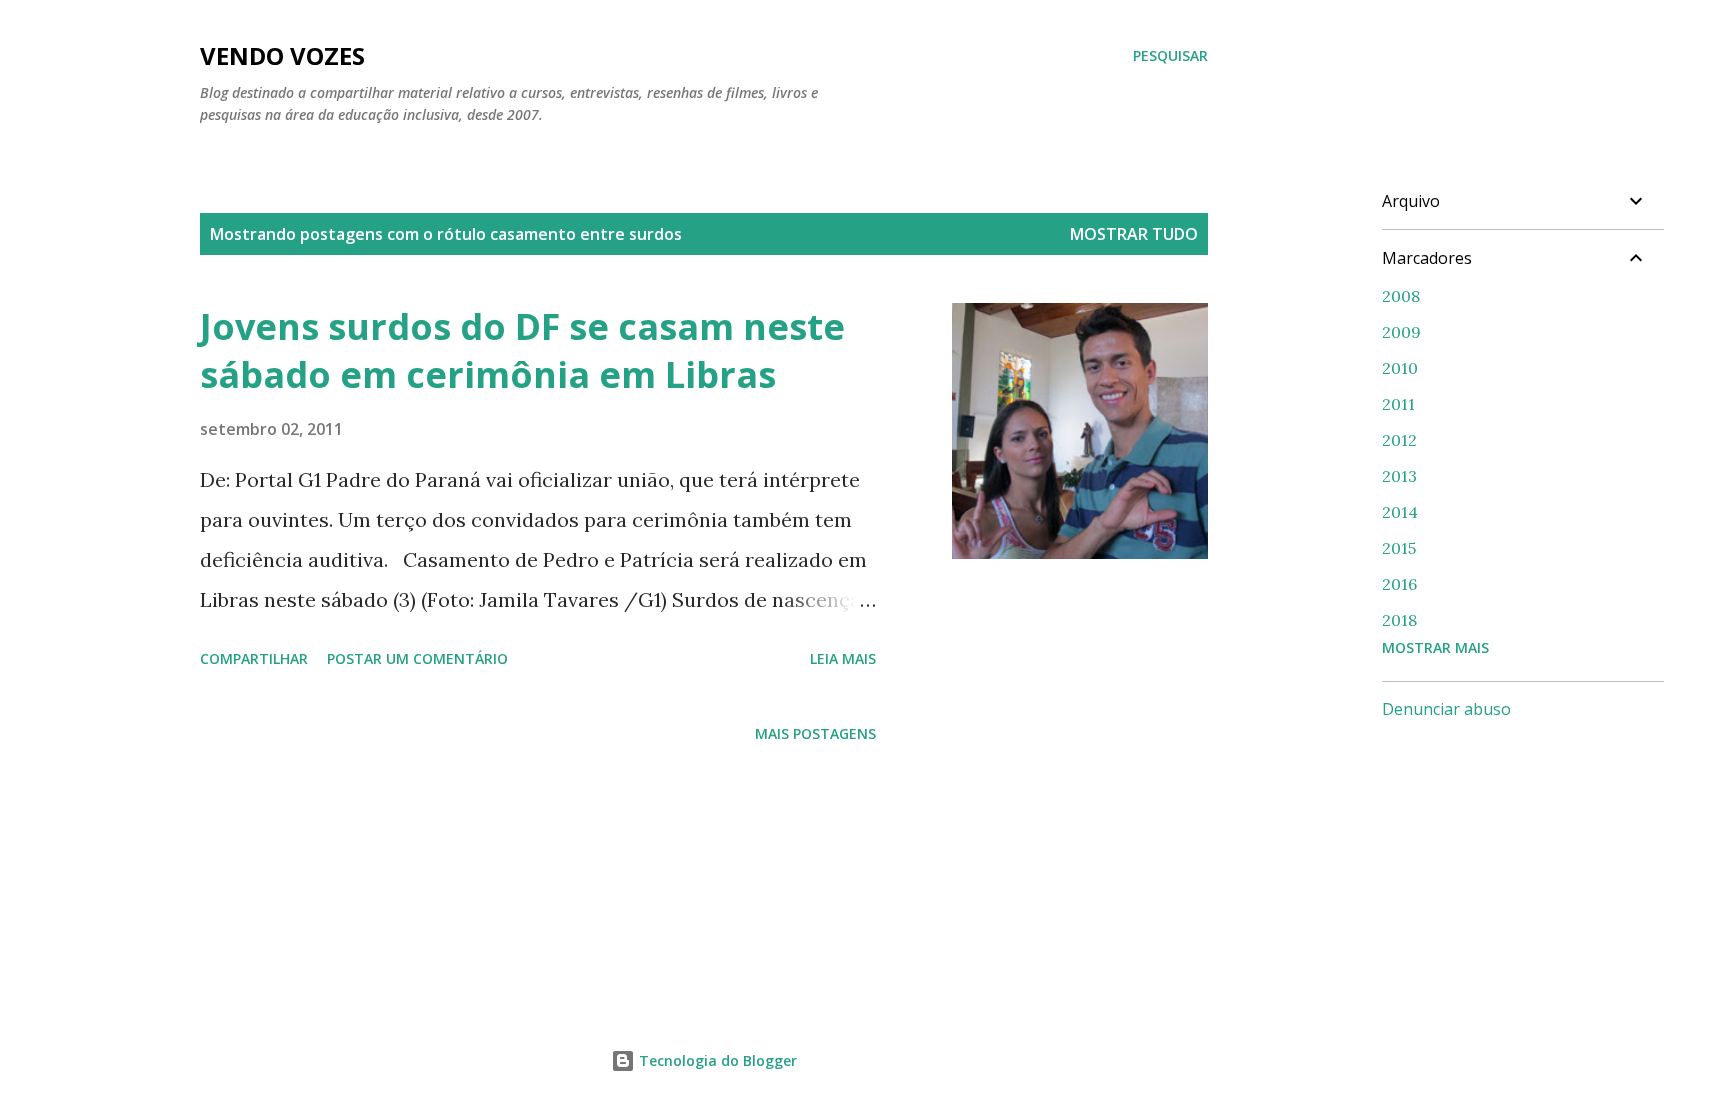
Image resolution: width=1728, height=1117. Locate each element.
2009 (1401, 332)
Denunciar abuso (1446, 709)
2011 (1398, 404)
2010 (1400, 368)
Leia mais (843, 658)
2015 (1399, 548)
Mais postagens (815, 733)
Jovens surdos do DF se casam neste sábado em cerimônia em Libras (522, 350)
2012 (1399, 440)
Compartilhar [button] (254, 658)
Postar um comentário (417, 658)
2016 (1399, 584)
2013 (1399, 476)
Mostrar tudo (1134, 234)
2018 (1399, 620)
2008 (1401, 296)
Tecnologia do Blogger (716, 1060)
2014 (1400, 512)
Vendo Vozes (282, 55)
